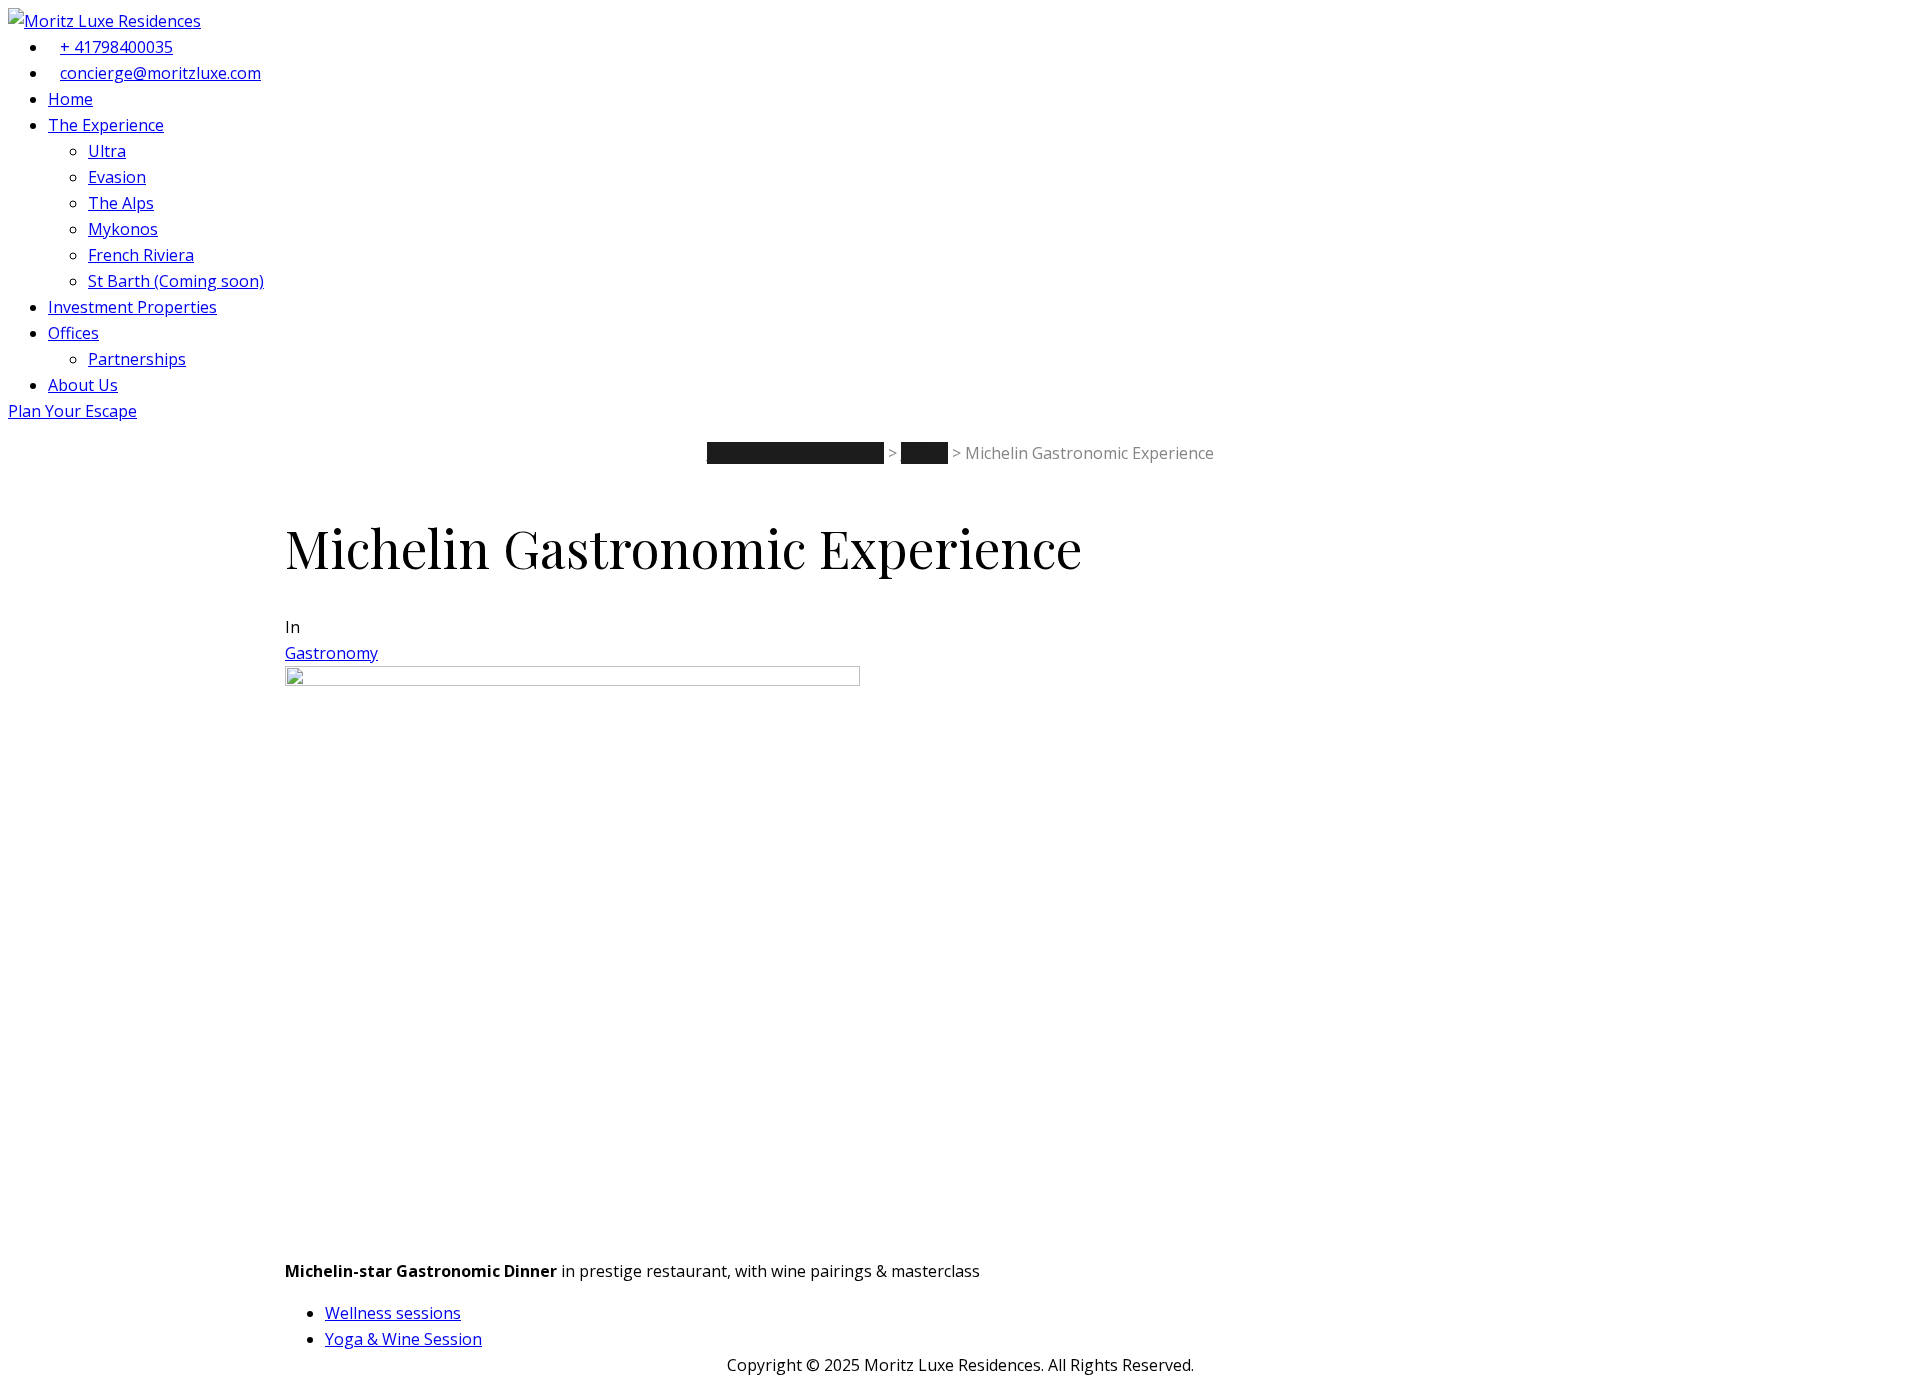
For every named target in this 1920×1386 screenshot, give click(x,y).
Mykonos (123, 229)
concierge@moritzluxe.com (160, 73)
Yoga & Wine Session (403, 1339)
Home (70, 99)
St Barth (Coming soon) (176, 281)
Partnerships (137, 359)
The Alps (121, 203)
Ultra (107, 151)
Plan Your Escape (72, 411)
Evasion (117, 177)
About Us (83, 385)
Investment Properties (132, 307)
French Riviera (141, 255)
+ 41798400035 (116, 47)
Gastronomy (331, 653)
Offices (73, 333)
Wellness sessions (393, 1313)
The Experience (106, 125)
